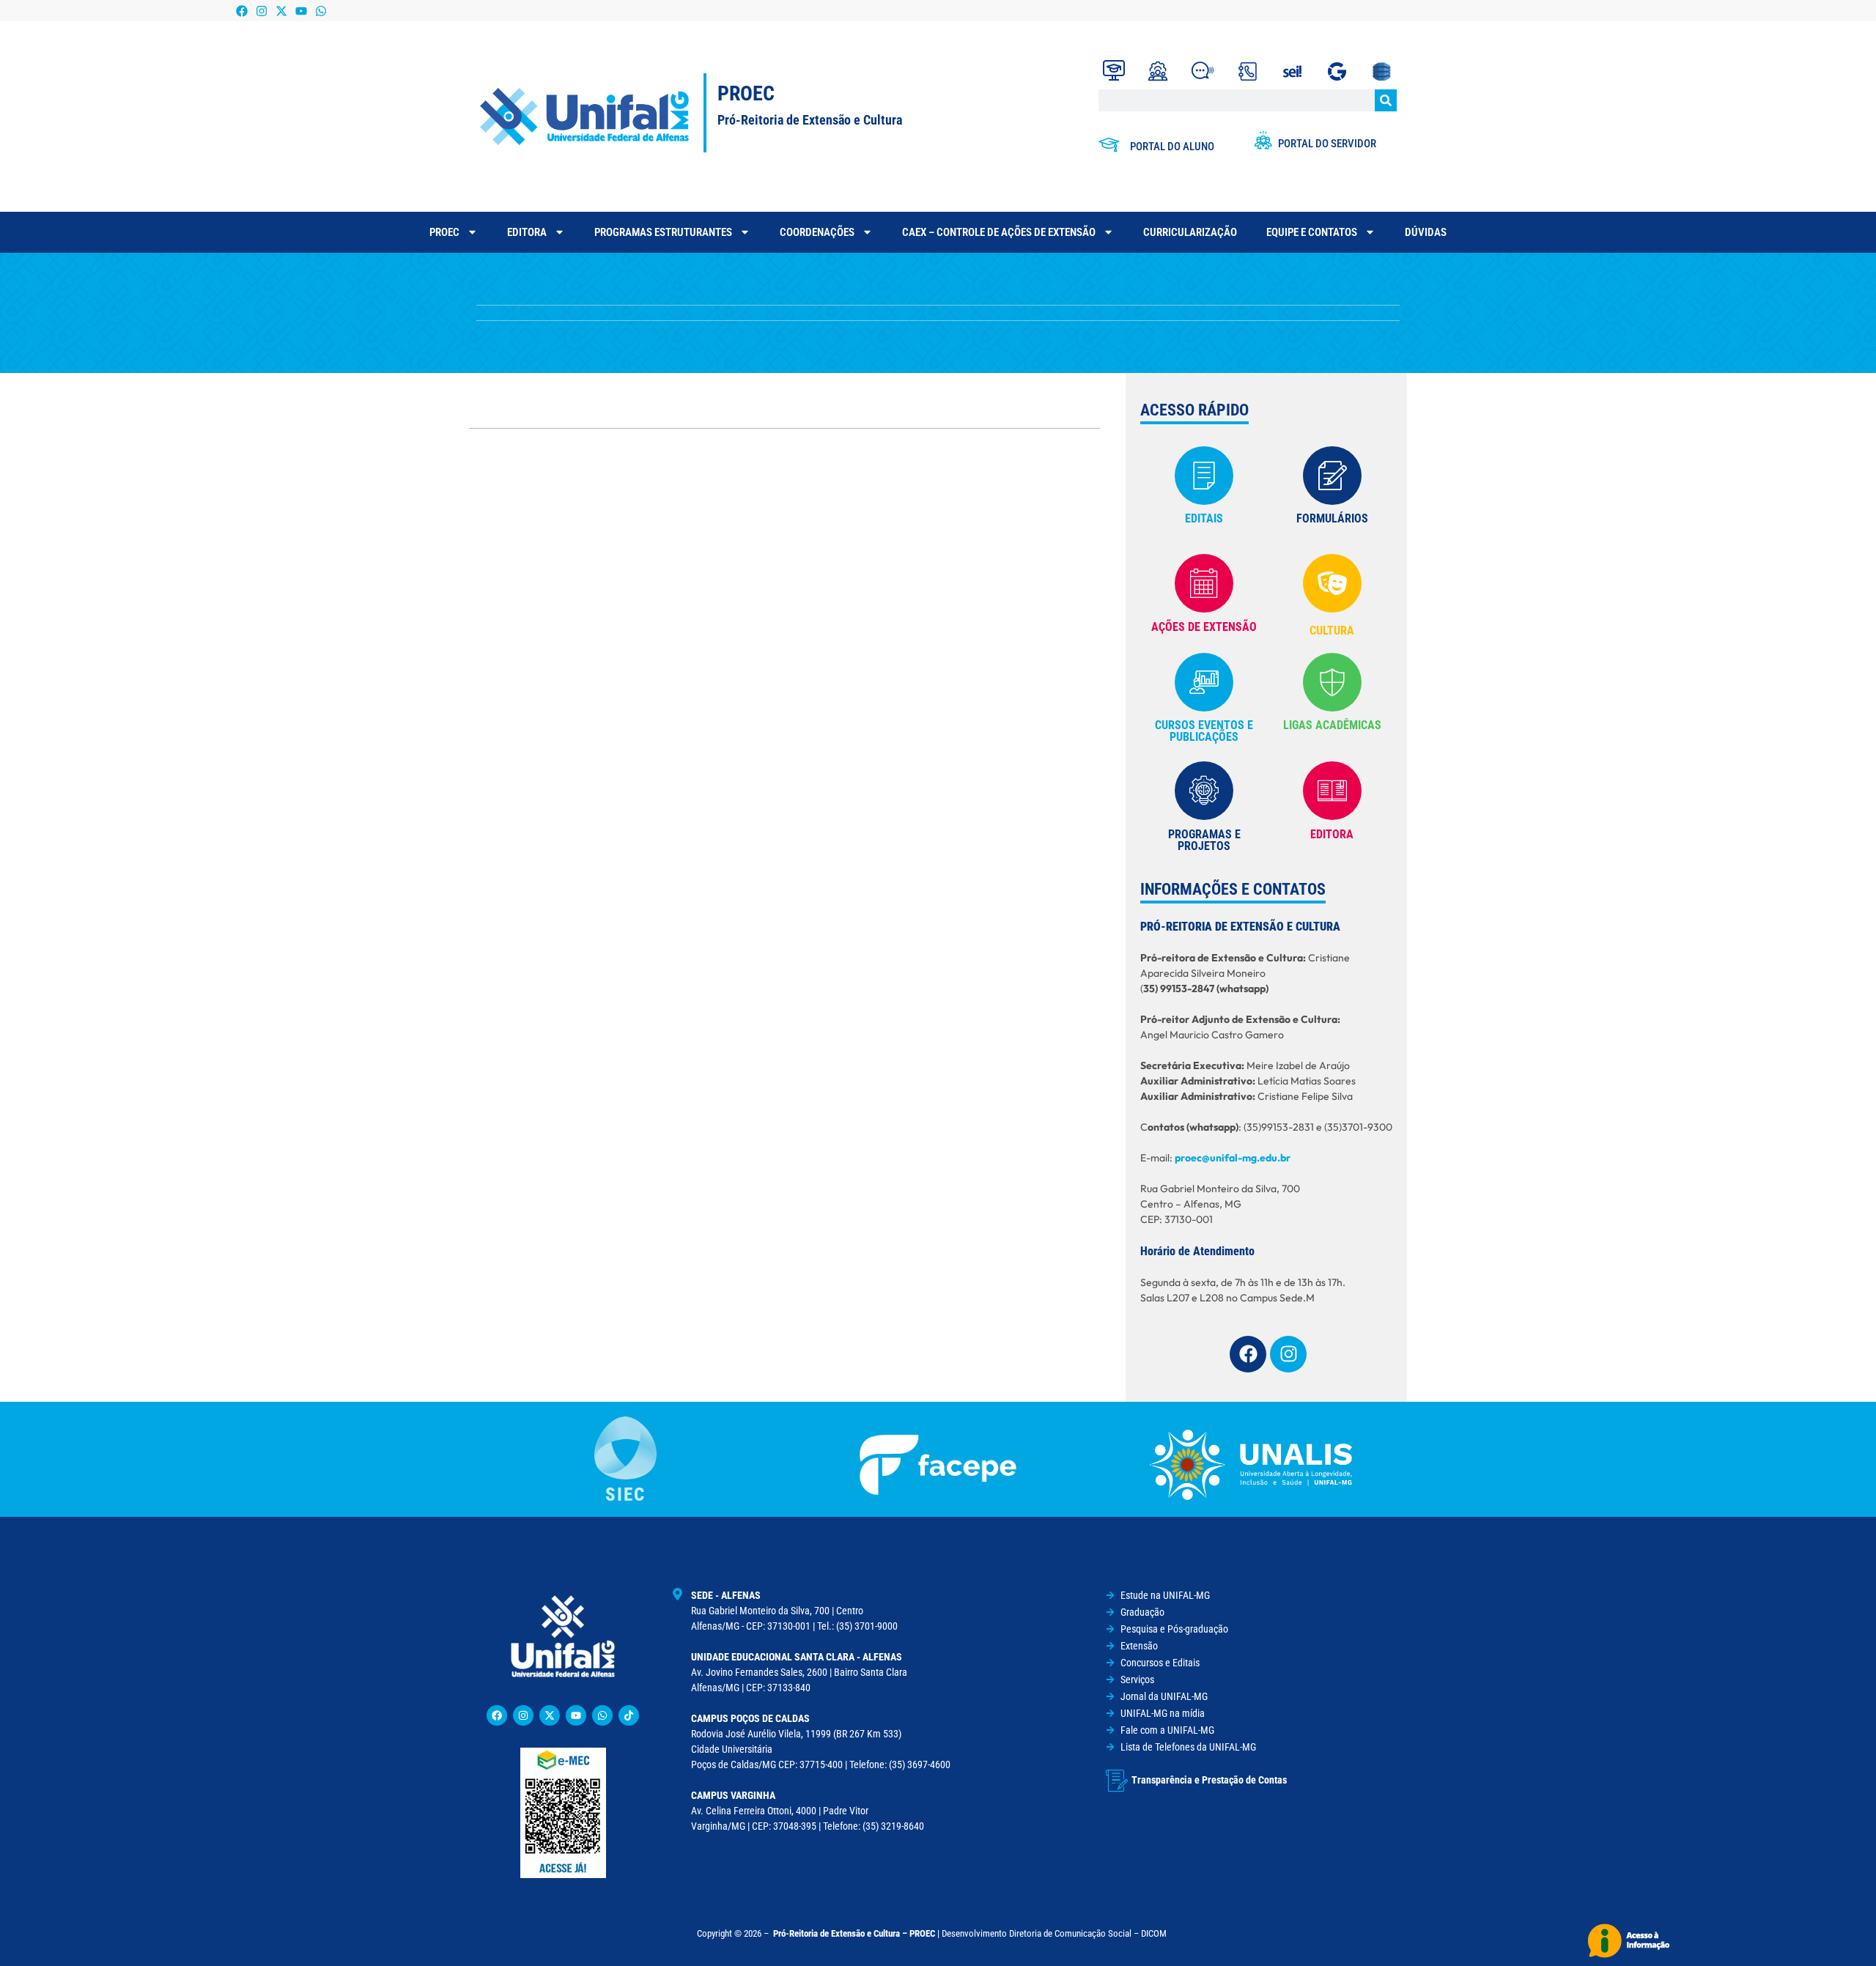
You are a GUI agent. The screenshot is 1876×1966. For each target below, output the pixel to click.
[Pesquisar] (1386, 100)
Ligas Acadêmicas (1332, 725)
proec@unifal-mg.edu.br (1233, 1158)
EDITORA (1332, 834)
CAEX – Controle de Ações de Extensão (999, 232)
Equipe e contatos (1312, 232)
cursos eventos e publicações (1204, 731)
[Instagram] (261, 11)
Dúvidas (1426, 232)
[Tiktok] (629, 1715)
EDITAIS (1204, 518)
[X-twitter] (281, 11)
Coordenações (817, 232)
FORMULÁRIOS (1332, 518)
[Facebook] (241, 11)
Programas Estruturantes (663, 232)
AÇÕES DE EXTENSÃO (1204, 627)
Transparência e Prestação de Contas (1209, 1780)
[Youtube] (302, 11)
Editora (527, 232)
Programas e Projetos (1204, 840)
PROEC (444, 232)
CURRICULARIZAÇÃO (1190, 232)
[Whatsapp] (321, 11)
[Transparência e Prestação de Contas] (1117, 1781)
